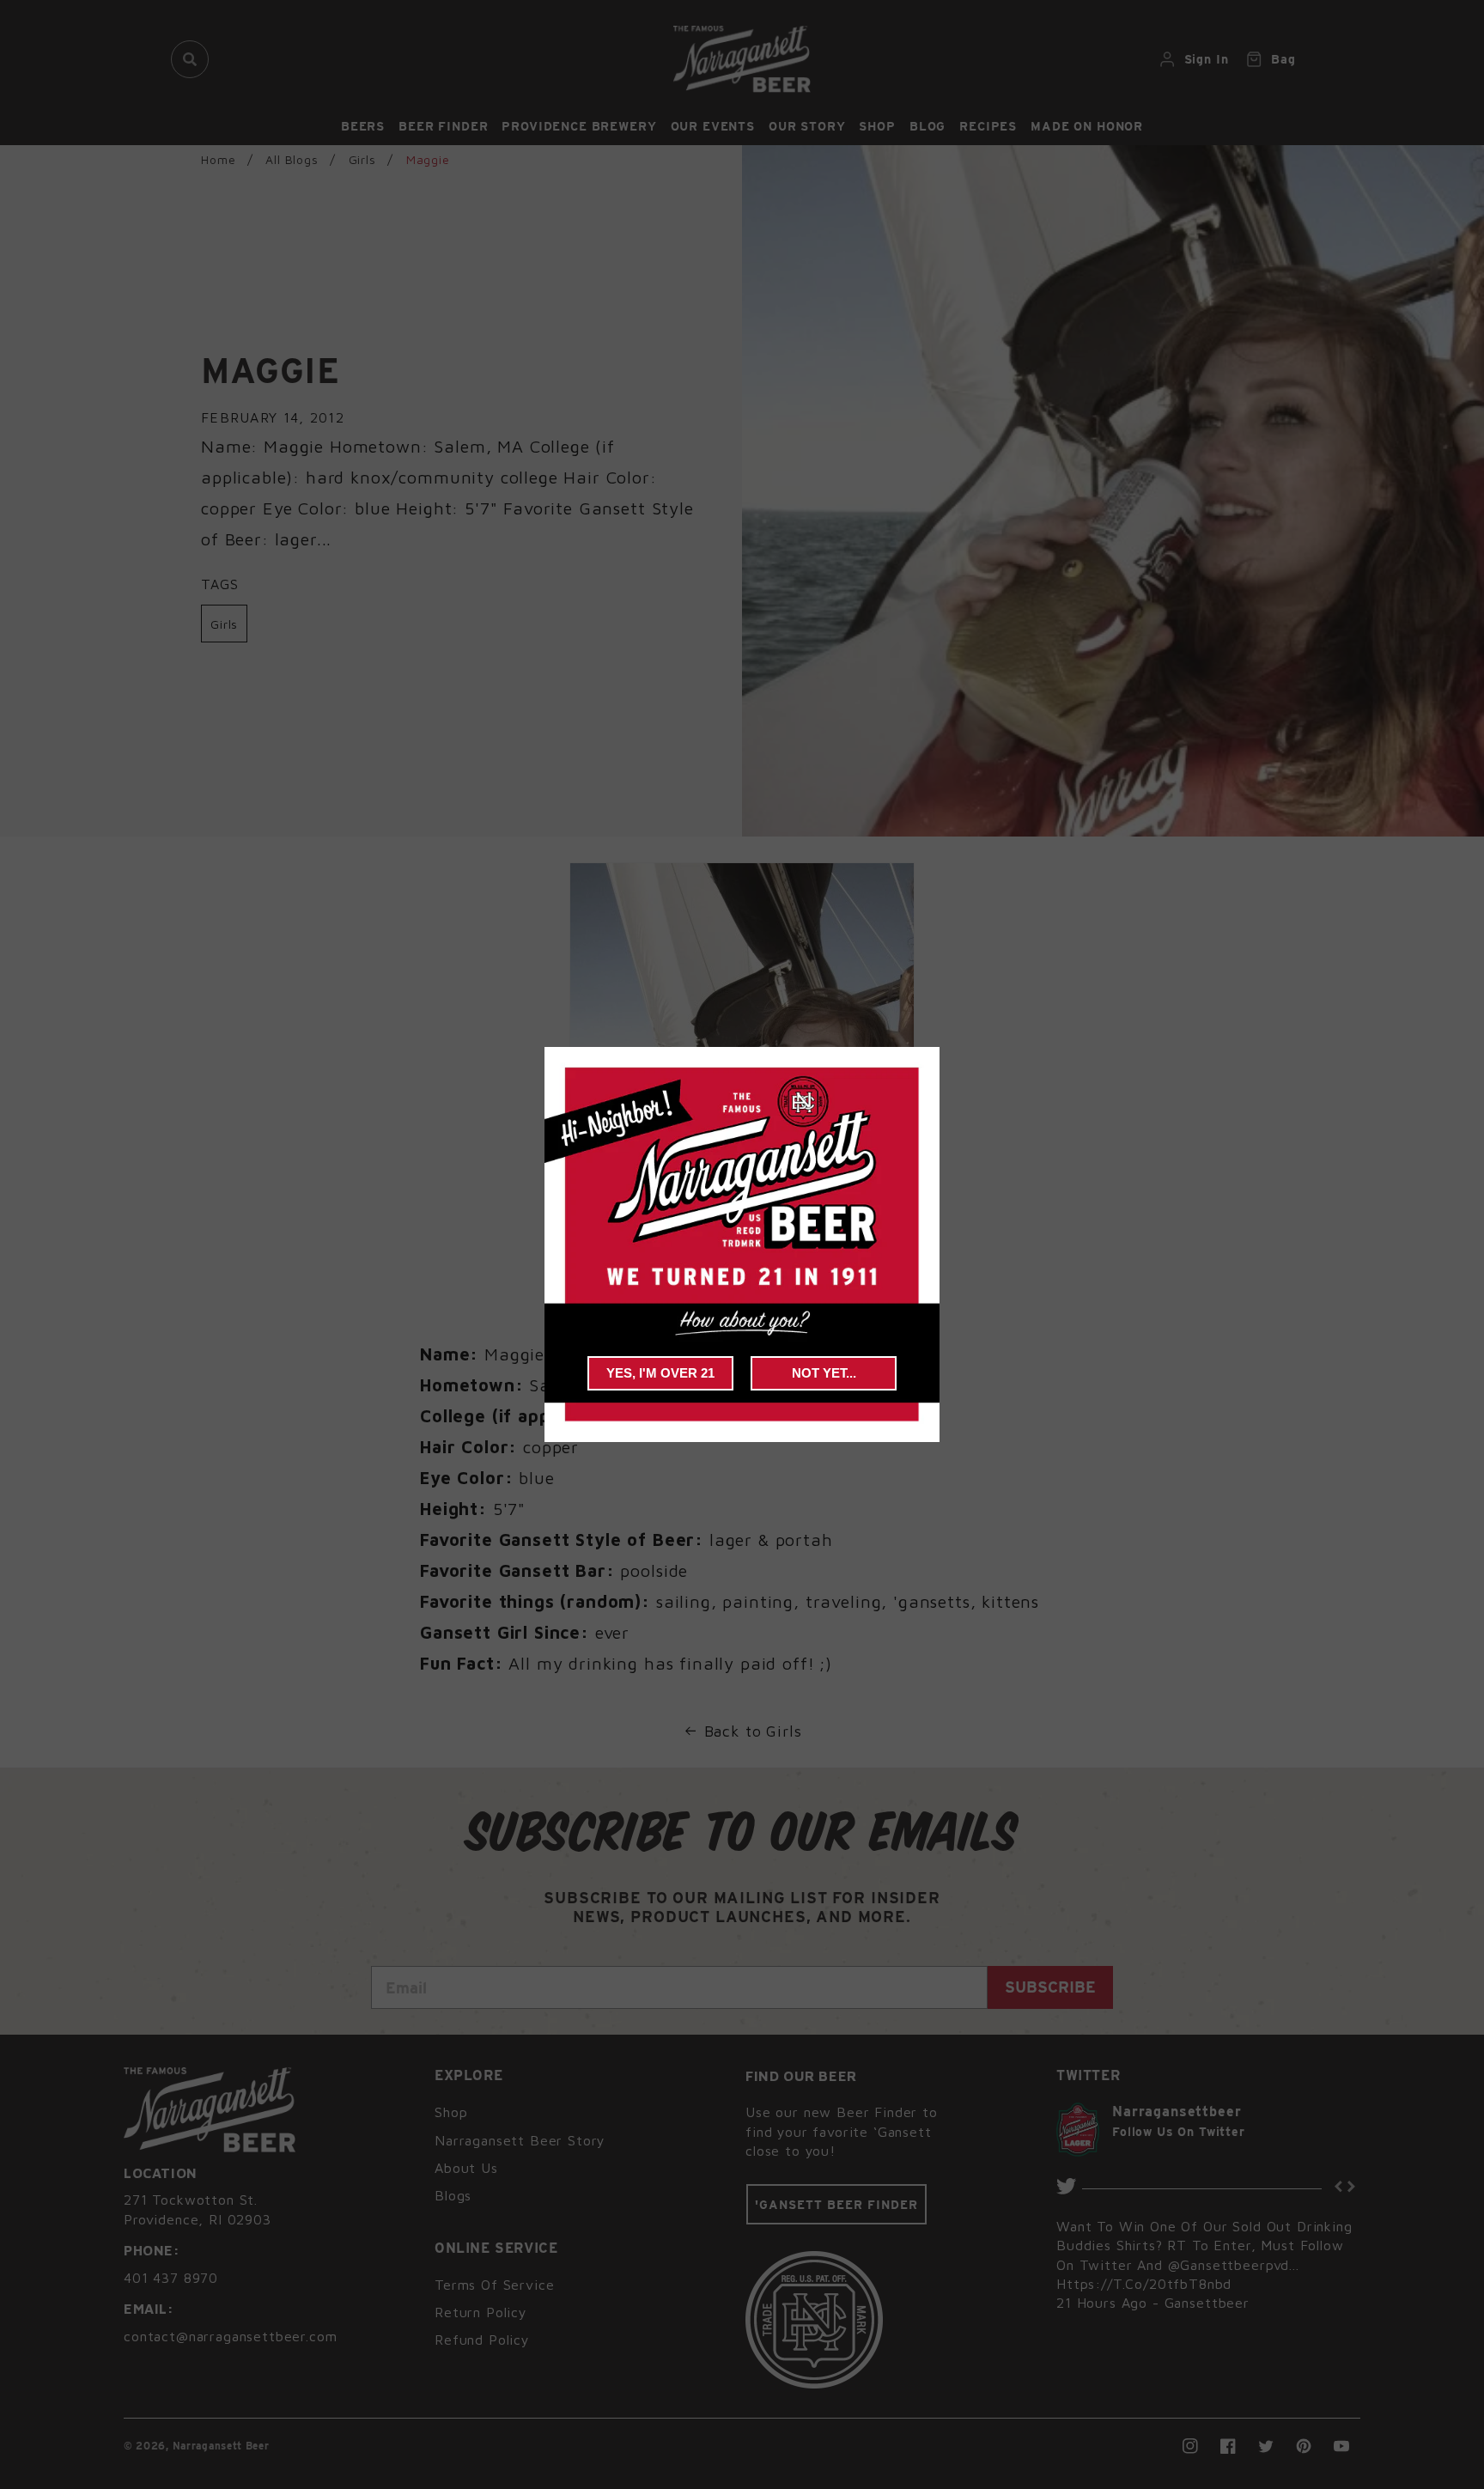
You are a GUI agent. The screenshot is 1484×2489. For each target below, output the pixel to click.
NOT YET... (824, 1373)
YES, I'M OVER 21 (660, 1373)
